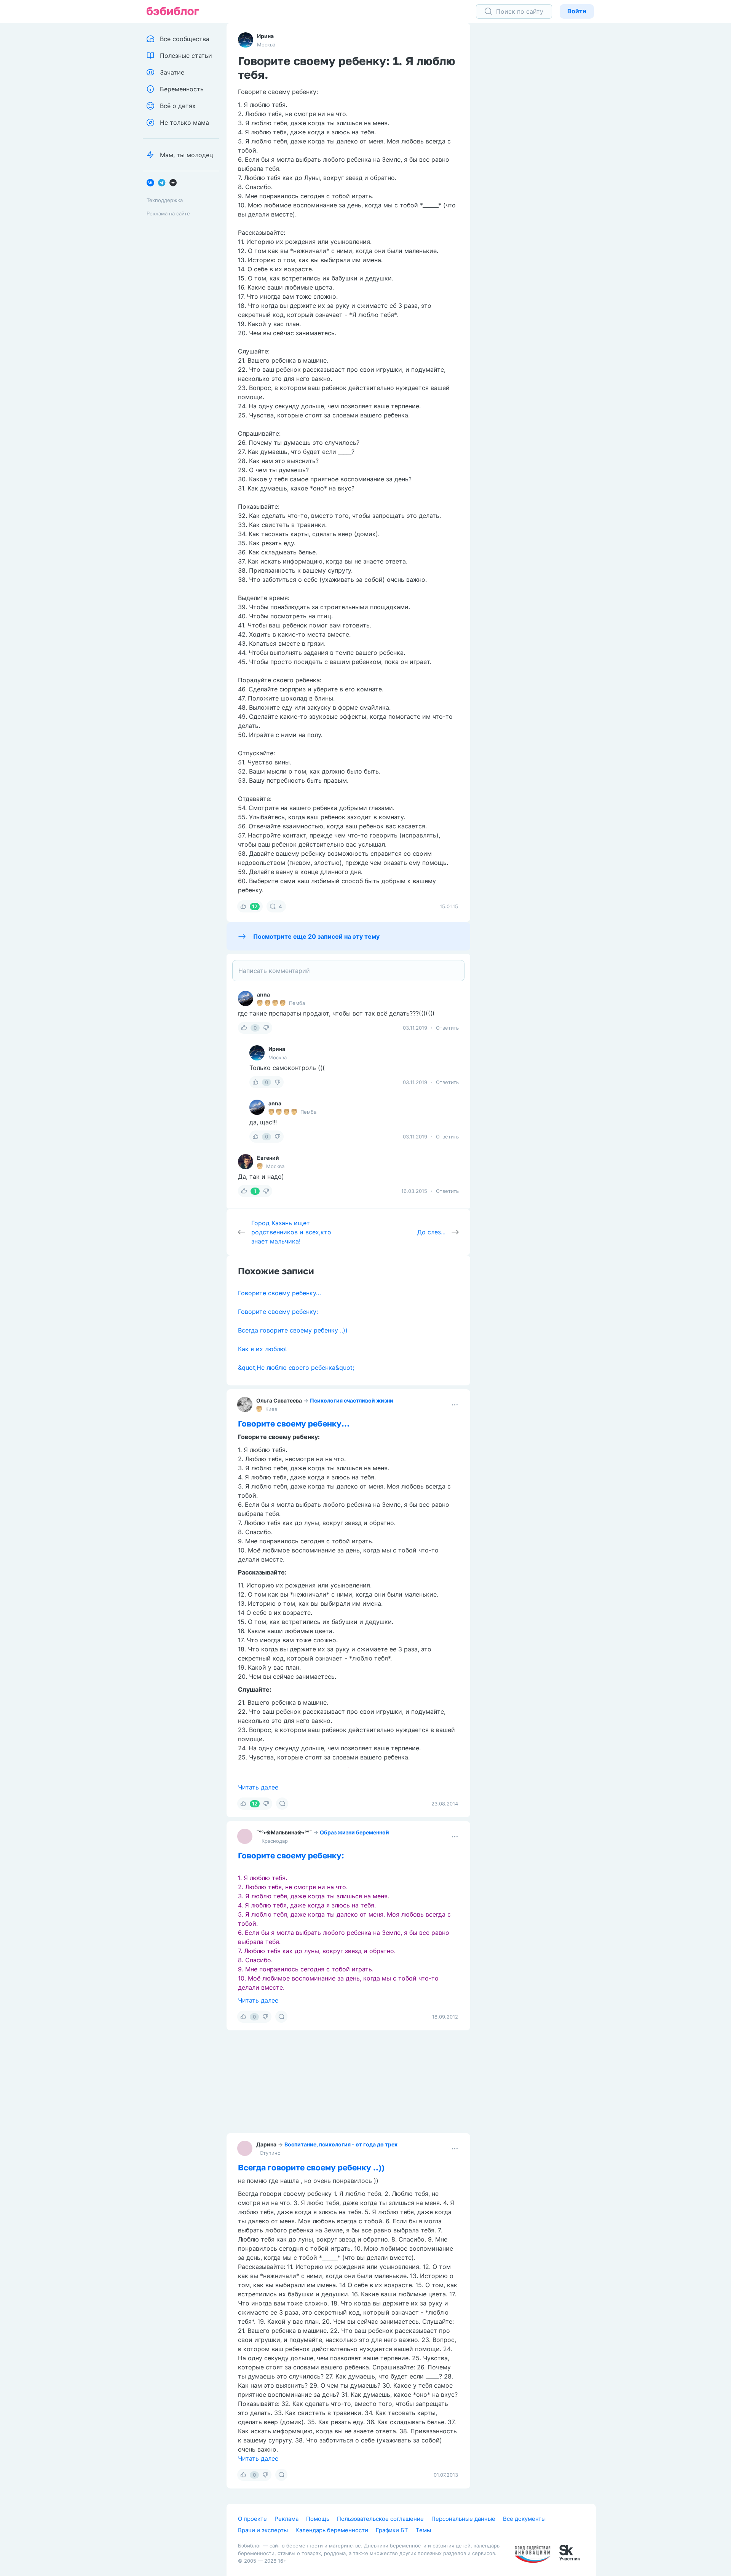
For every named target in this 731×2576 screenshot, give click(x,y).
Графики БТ (392, 2530)
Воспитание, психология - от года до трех (341, 2144)
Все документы (524, 2519)
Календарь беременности (332, 2530)
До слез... (431, 1232)
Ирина (265, 36)
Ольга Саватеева (279, 1400)
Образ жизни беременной (354, 1832)
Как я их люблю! (262, 1349)
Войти (577, 11)
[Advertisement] (539, 141)
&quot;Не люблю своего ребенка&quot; (296, 1368)
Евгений (268, 1158)
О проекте (252, 2519)
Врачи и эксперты (263, 2530)
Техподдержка (165, 200)
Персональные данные (463, 2519)
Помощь (318, 2519)
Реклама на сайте (168, 213)
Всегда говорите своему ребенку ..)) (293, 1330)
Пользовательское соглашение (380, 2519)
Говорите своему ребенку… (279, 1293)
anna (263, 994)
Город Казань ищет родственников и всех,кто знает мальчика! (291, 1232)
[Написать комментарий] (348, 971)
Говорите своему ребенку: (278, 1312)
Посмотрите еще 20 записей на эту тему (316, 936)
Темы (423, 2530)
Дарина (266, 2144)
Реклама (286, 2519)
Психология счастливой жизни (352, 1400)
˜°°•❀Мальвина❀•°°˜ (284, 1832)
